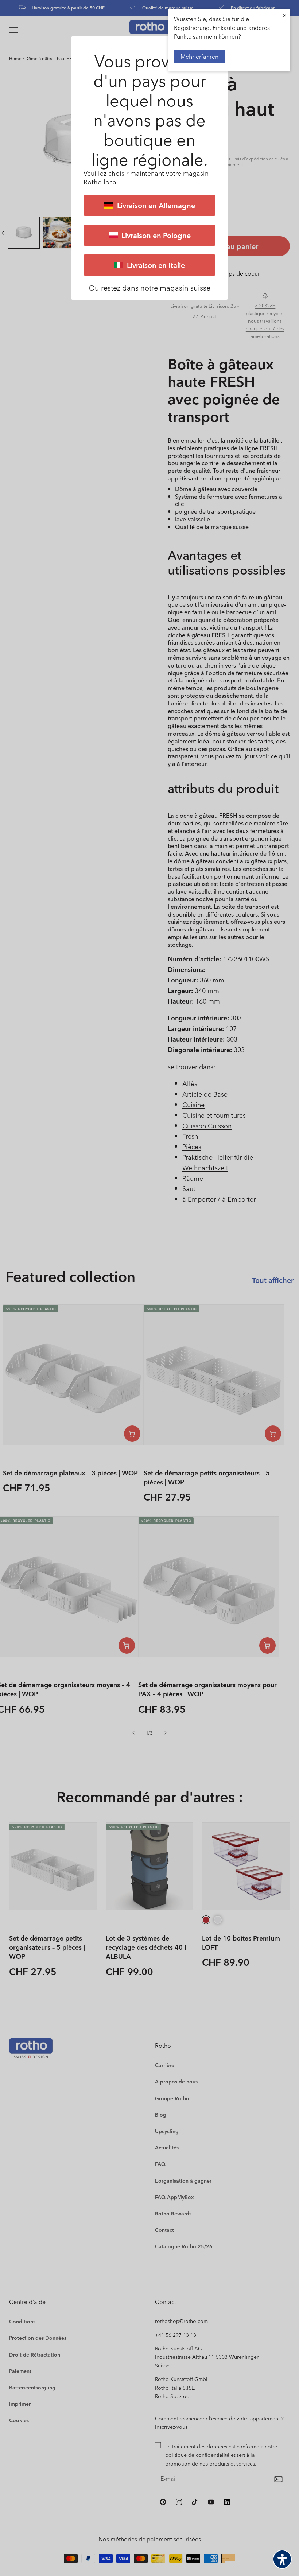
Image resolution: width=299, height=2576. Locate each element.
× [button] (285, 15)
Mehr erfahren (199, 56)
